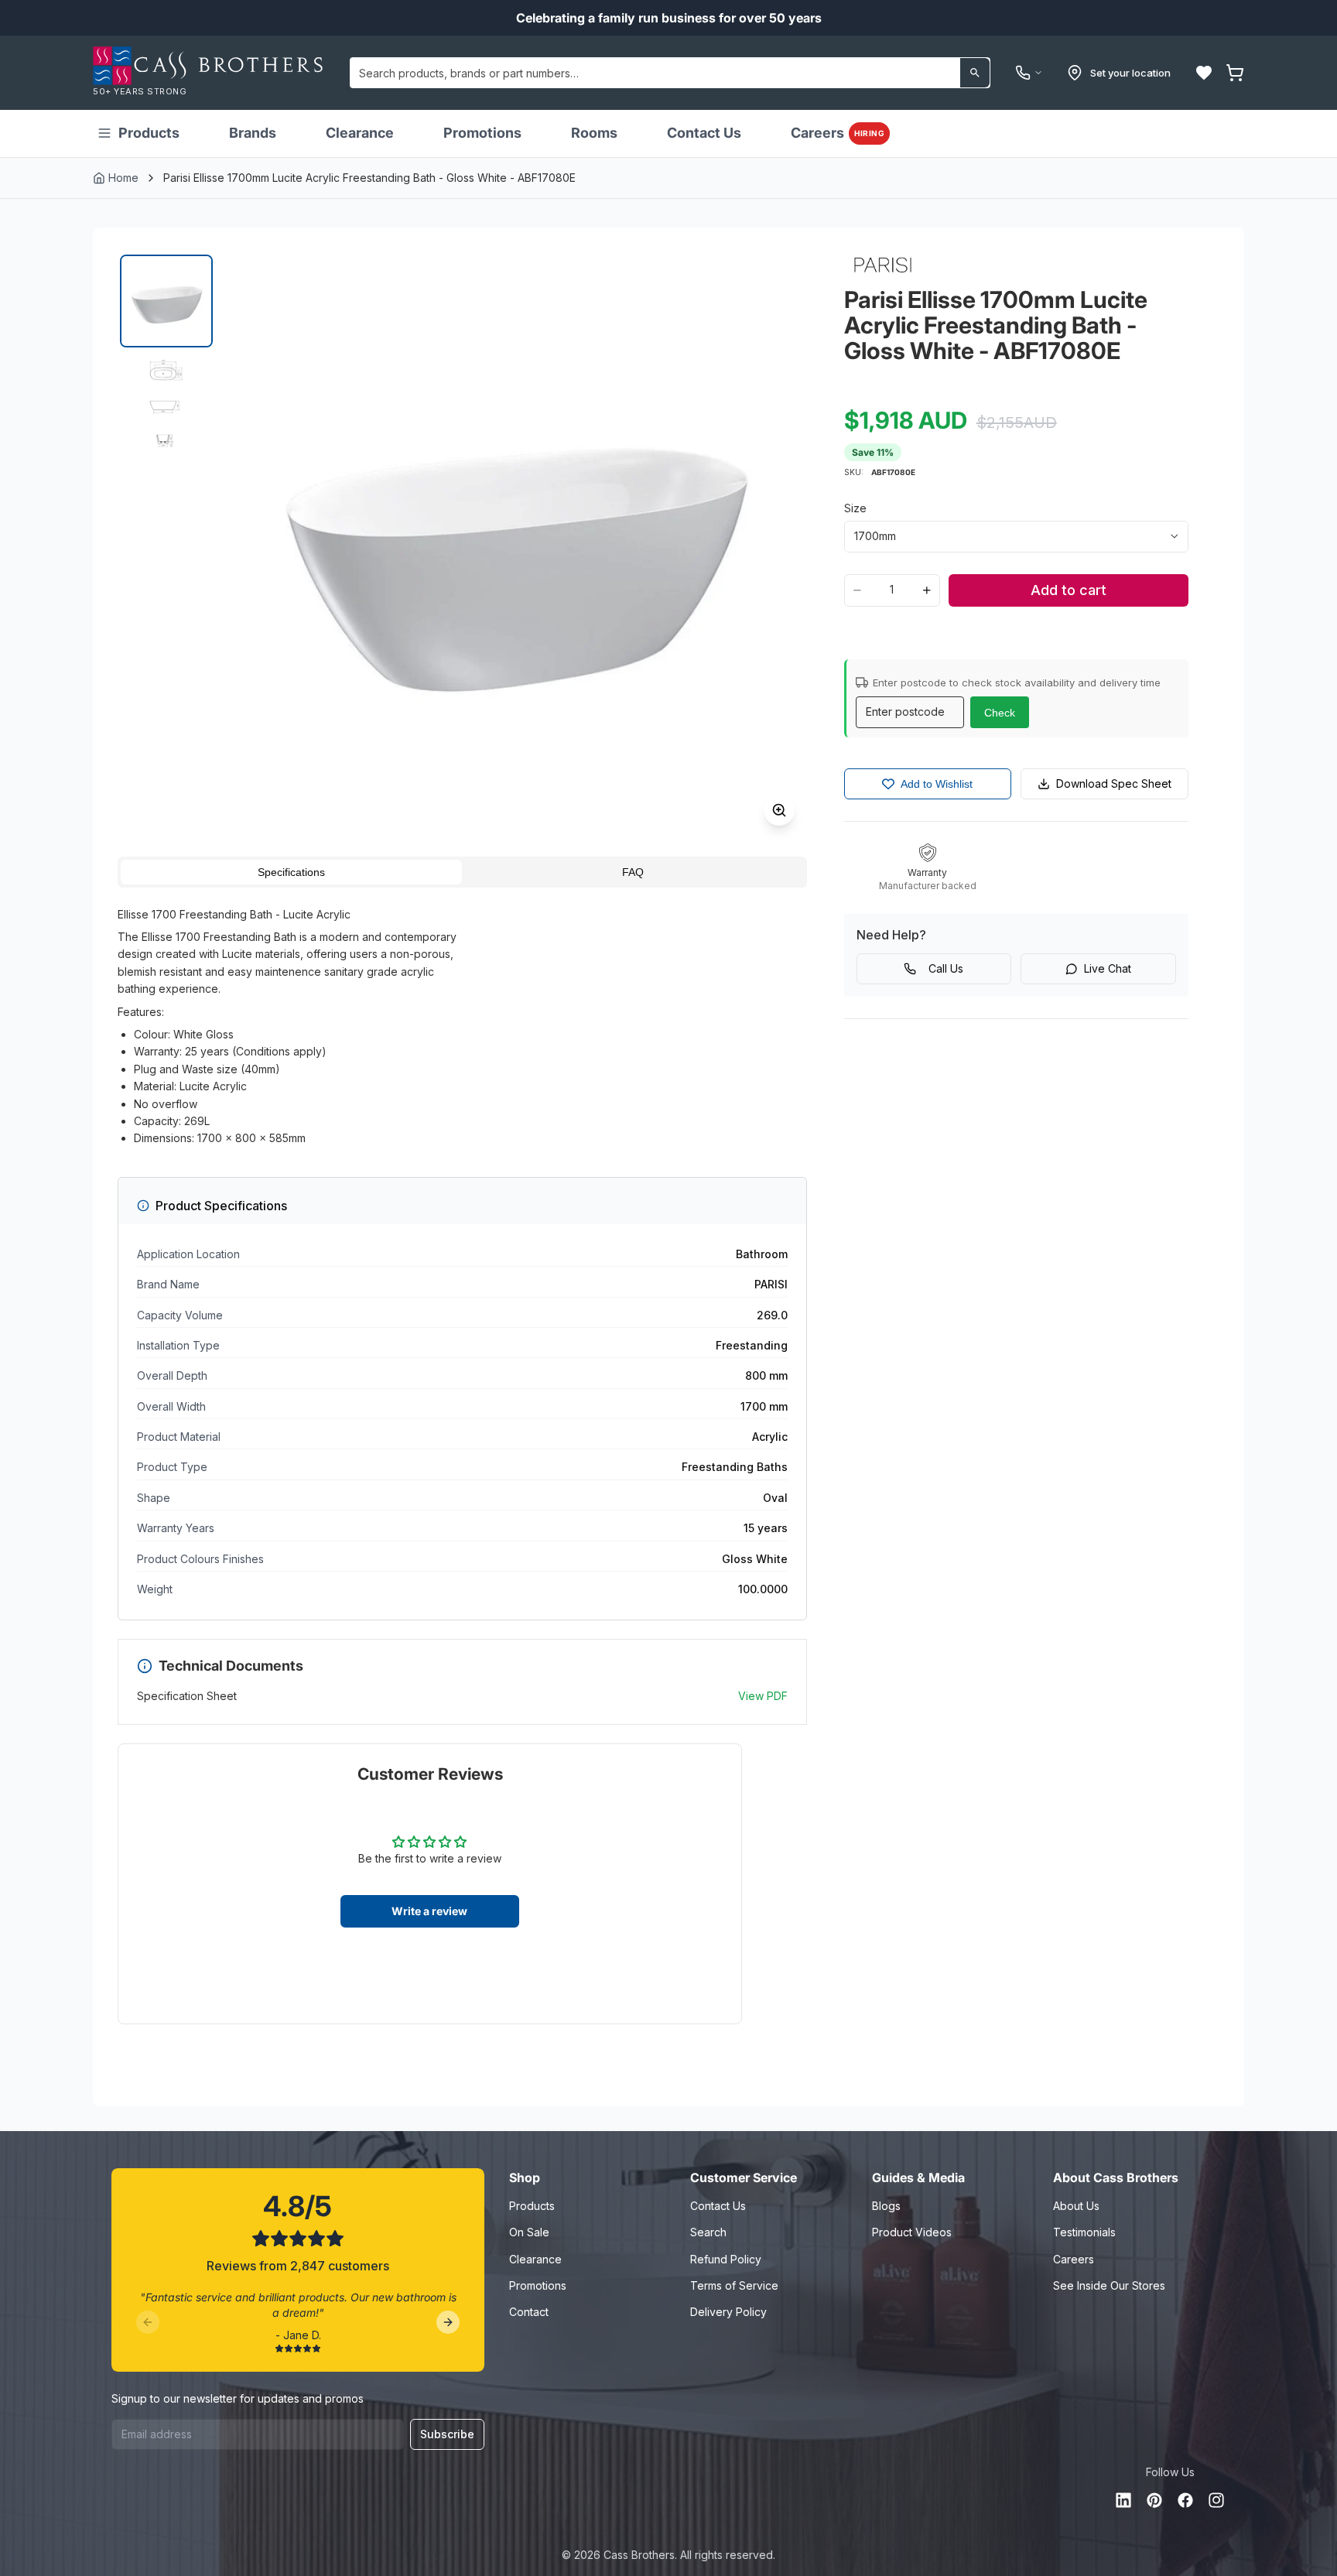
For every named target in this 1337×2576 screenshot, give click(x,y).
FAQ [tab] (633, 872)
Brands (253, 133)
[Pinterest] (1154, 2500)
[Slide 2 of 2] (166, 403)
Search (708, 2232)
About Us (1076, 2206)
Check (1000, 713)
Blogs (886, 2206)
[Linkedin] (1123, 2500)
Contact (529, 2312)
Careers (838, 133)
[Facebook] (1185, 2500)
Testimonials (1084, 2232)
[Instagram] (1216, 2500)
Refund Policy (726, 2259)
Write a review (429, 1911)
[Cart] (1235, 73)
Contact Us (704, 133)
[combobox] (670, 73)
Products (149, 133)
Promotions (482, 133)
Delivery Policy (728, 2312)
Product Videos (912, 2232)
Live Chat (1108, 968)
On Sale (529, 2232)
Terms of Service (734, 2285)
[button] (1204, 73)
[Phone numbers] (1029, 73)
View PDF (763, 1696)
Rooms (594, 133)
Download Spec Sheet (1114, 783)
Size (855, 508)
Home (123, 178)
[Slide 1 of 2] (166, 301)
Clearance (360, 133)
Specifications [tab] (291, 872)
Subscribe (447, 2434)
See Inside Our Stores (1109, 2285)
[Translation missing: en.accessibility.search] (975, 73)
